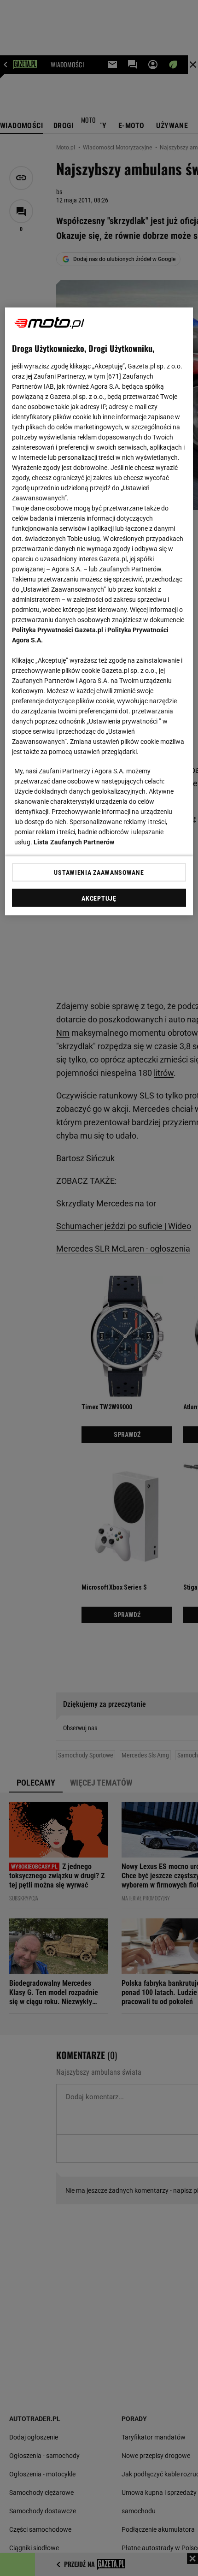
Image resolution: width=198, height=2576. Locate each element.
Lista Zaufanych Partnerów (74, 842)
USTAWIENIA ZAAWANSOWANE (99, 872)
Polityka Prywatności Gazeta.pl (58, 630)
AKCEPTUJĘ (99, 898)
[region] (99, 611)
